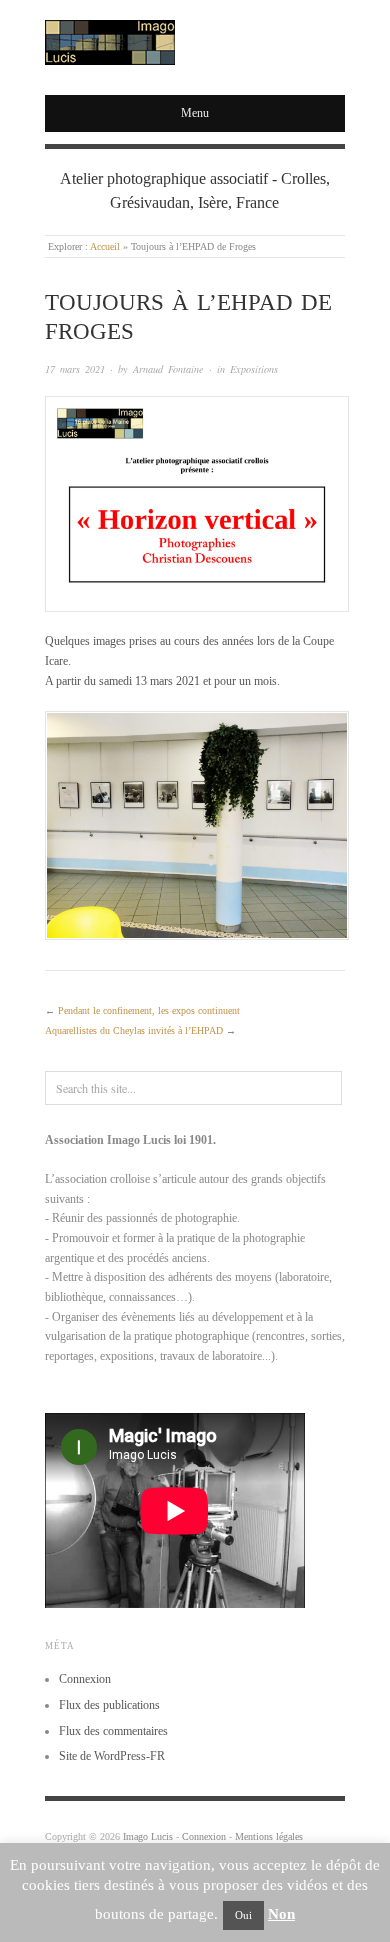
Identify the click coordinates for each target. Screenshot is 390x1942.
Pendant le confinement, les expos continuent (149, 1010)
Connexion (85, 1679)
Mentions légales (269, 1836)
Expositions (254, 369)
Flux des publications (109, 1705)
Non (281, 1914)
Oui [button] (243, 1915)
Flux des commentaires (113, 1731)
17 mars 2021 (75, 369)
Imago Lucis (148, 1836)
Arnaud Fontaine (168, 369)
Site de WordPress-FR (112, 1756)
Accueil (105, 246)
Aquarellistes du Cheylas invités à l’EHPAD (134, 1030)
